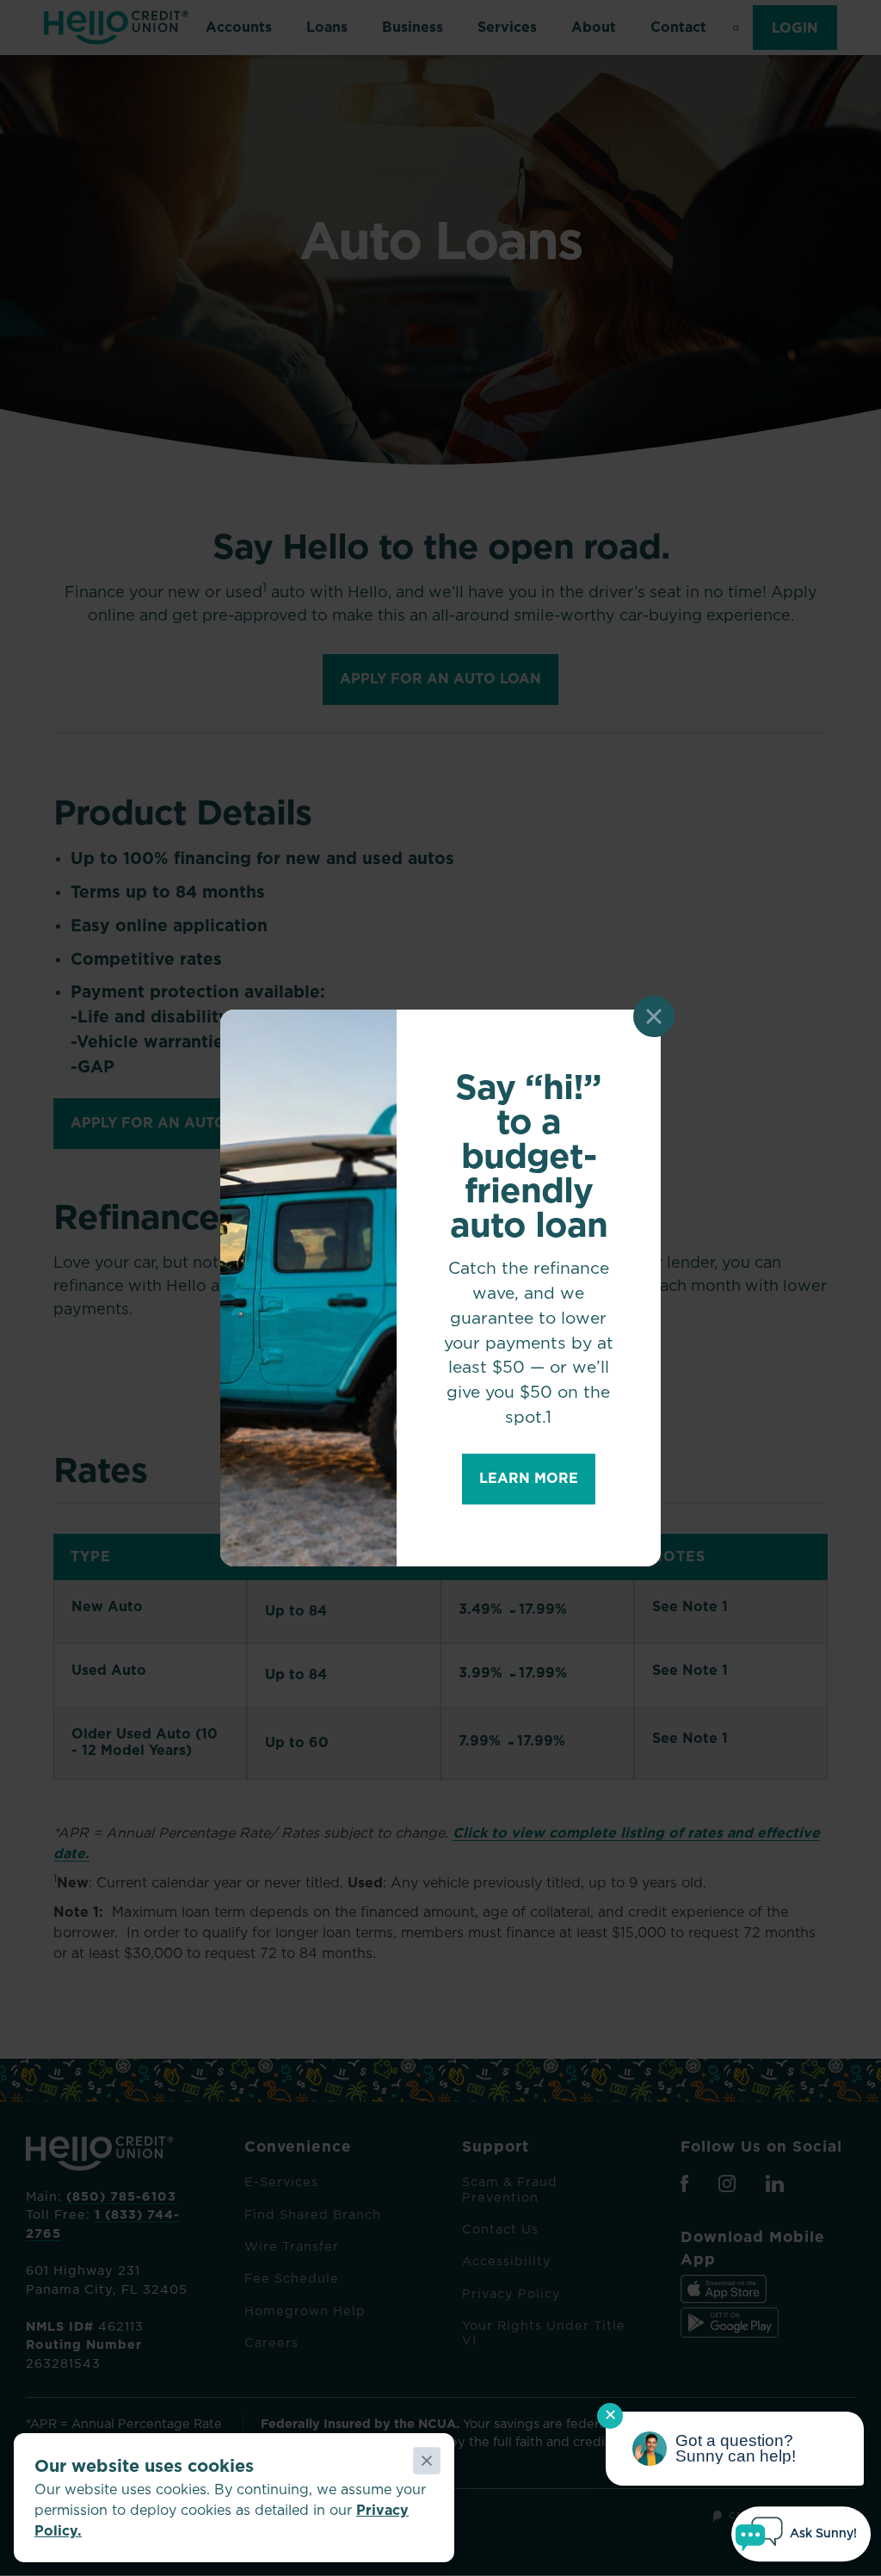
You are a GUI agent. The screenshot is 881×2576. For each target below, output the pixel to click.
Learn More (529, 1479)
